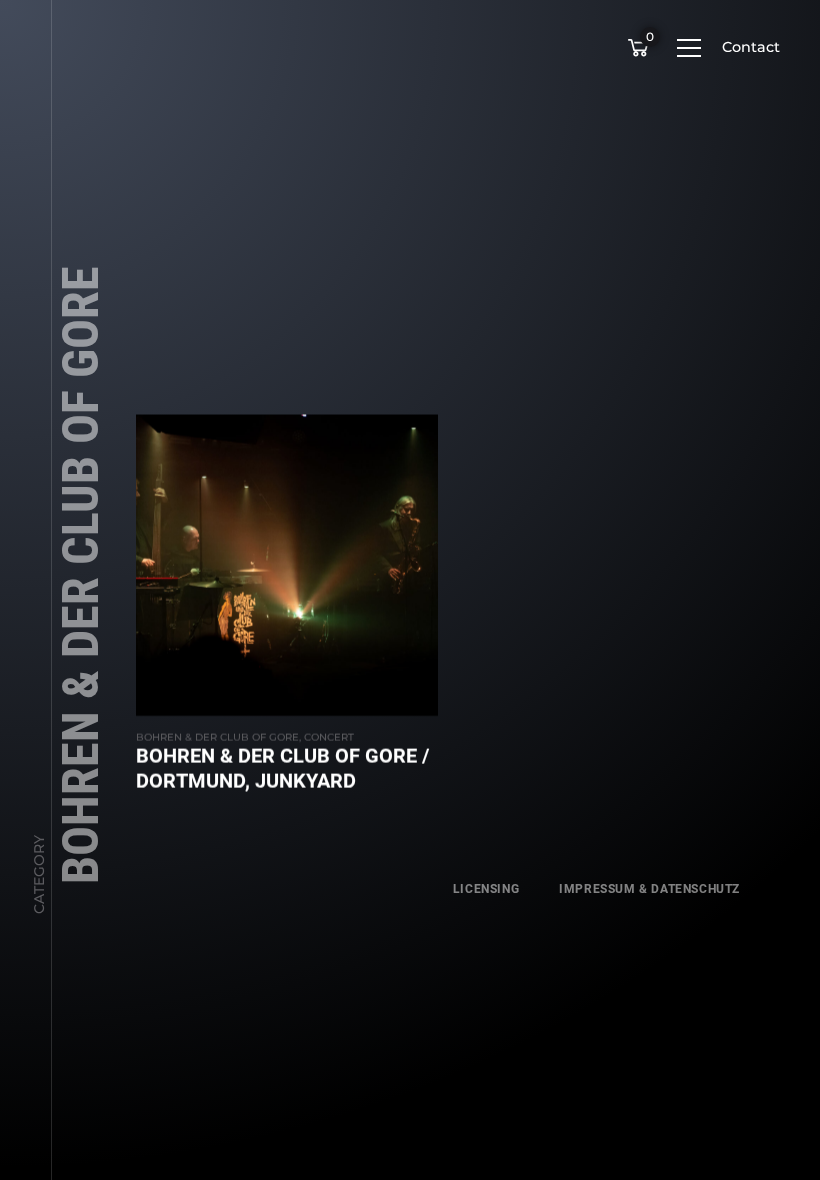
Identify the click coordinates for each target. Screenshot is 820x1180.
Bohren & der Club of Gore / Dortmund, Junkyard (282, 768)
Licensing (486, 889)
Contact (751, 47)
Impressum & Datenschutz (649, 889)
